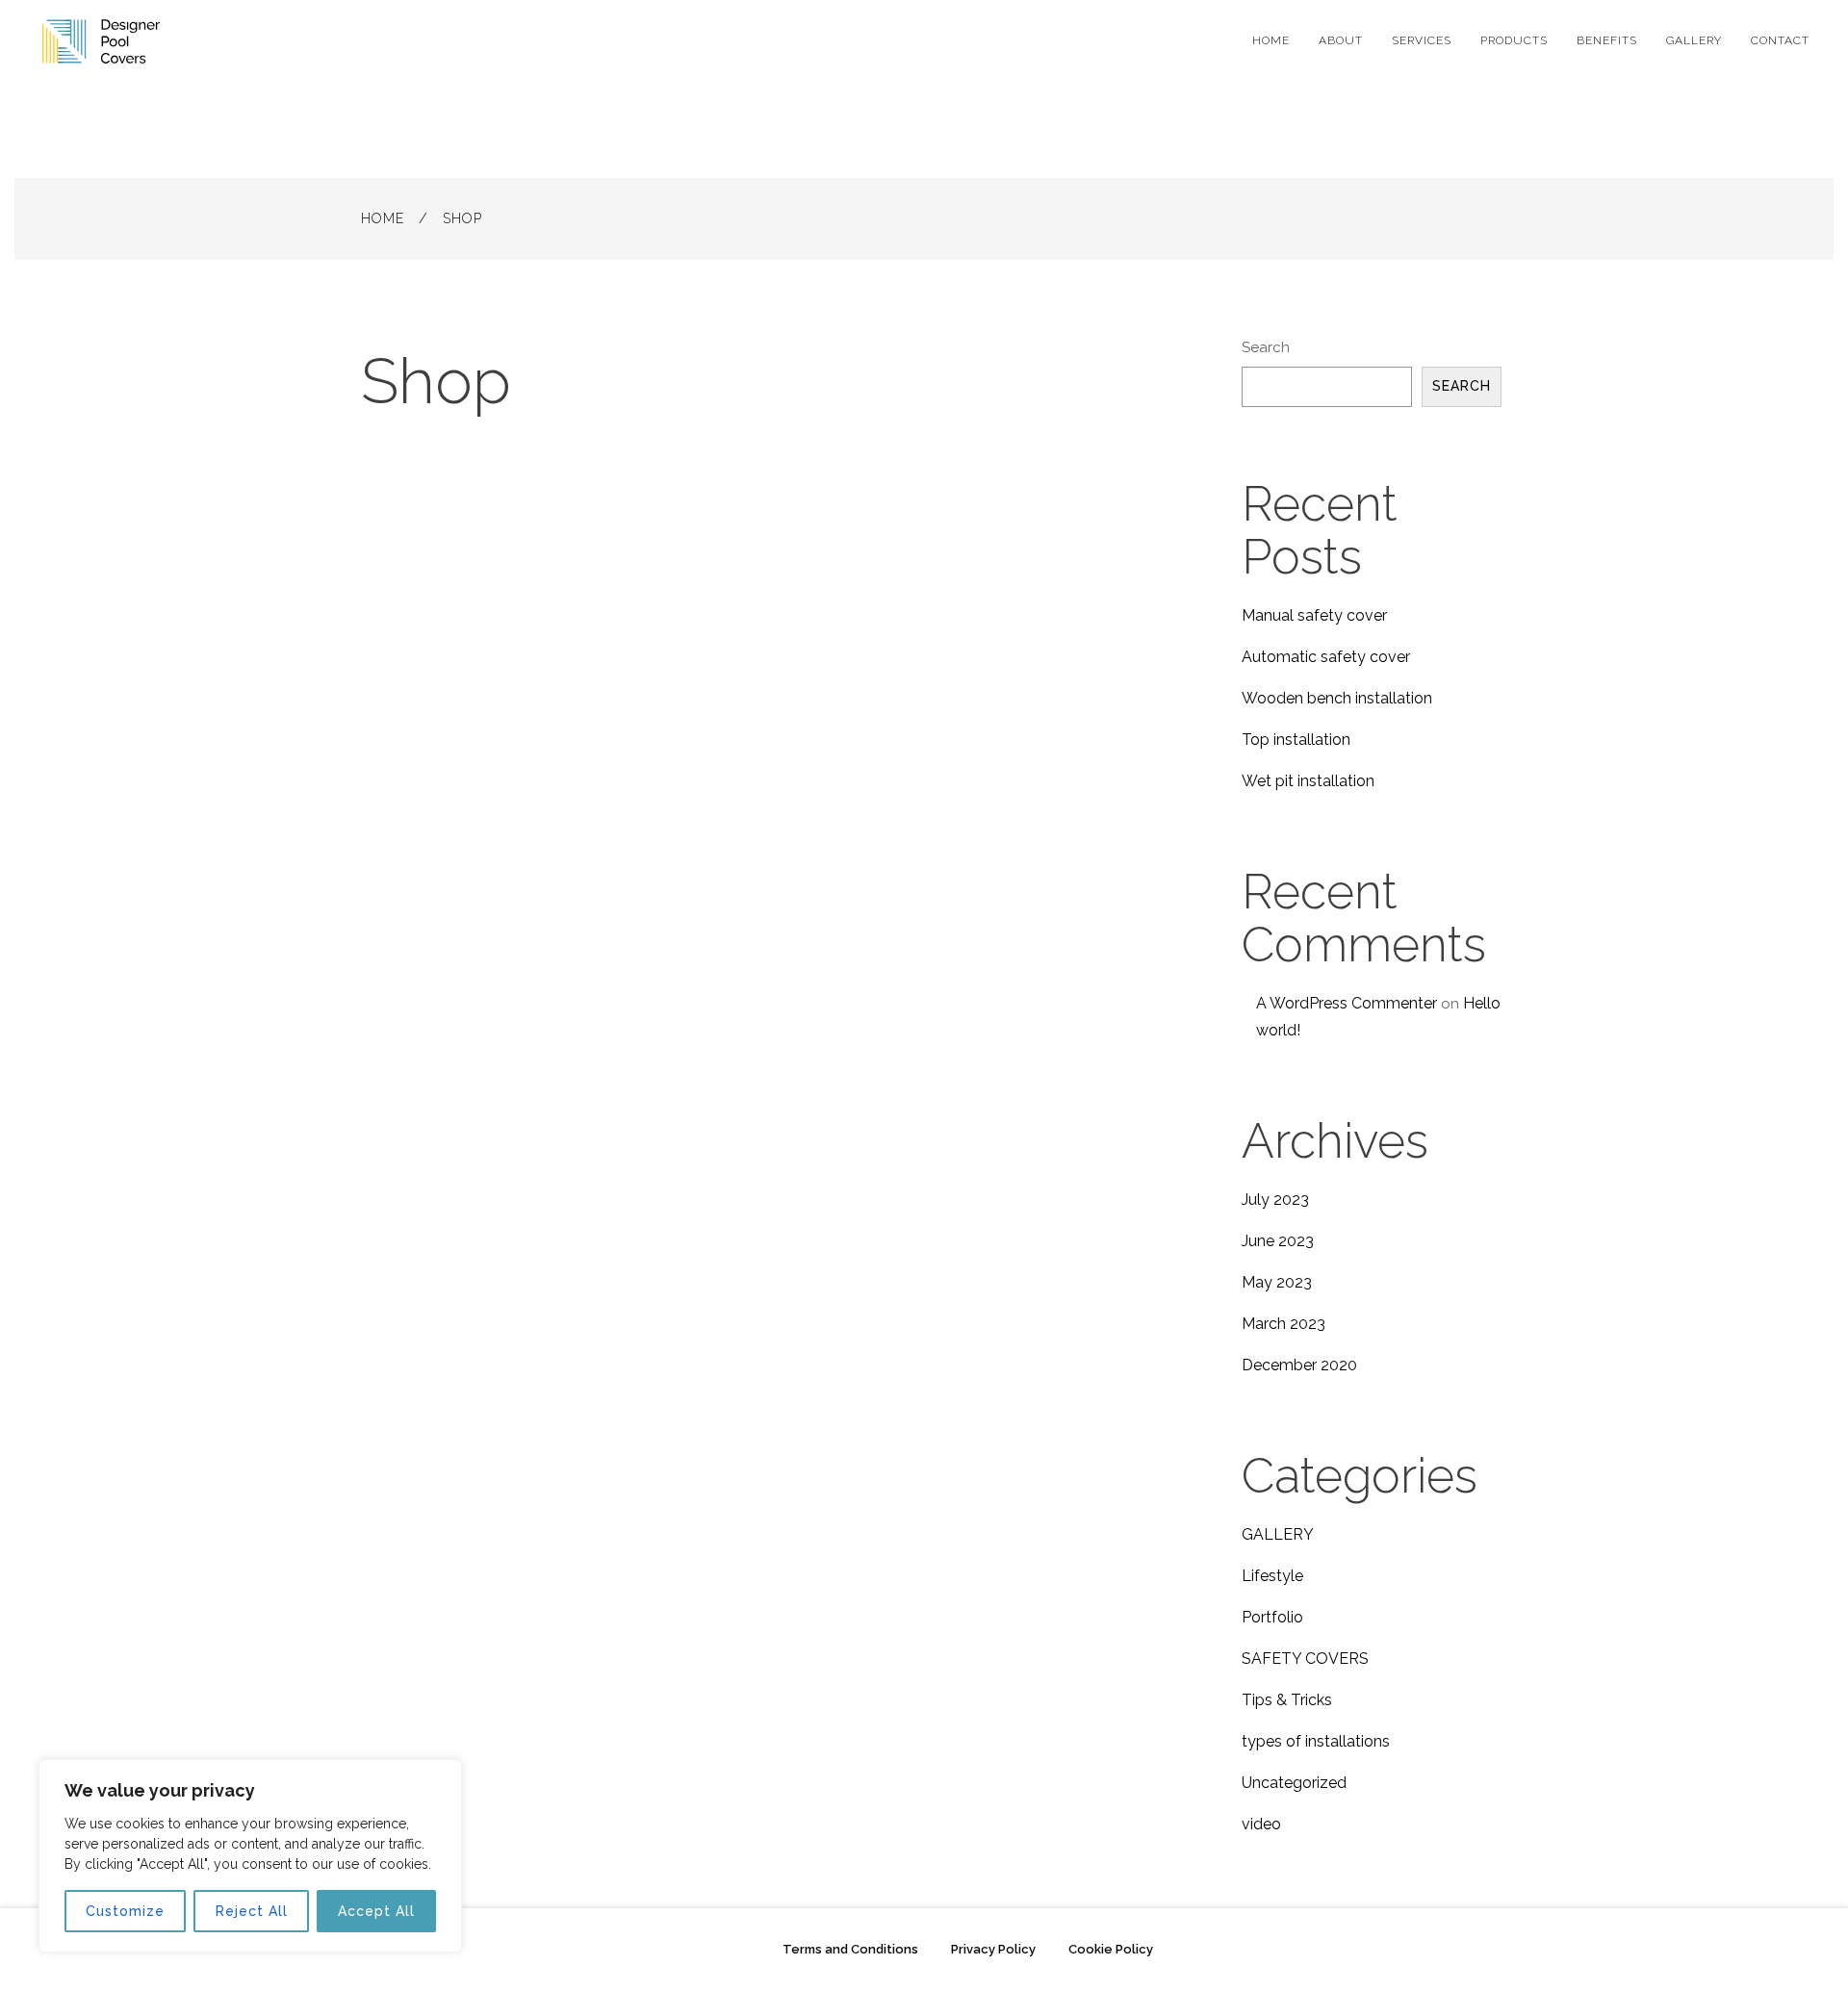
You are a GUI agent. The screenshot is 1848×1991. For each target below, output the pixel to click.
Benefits (1607, 40)
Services (1422, 40)
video (1261, 1824)
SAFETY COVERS (1305, 1659)
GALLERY (1278, 1534)
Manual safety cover (1314, 615)
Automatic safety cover (1326, 657)
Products (1514, 40)
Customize (125, 1911)
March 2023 (1283, 1324)
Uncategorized (1294, 1783)
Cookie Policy (1111, 1949)
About (1341, 40)
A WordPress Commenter (1347, 1003)
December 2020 (1299, 1365)
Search (1266, 347)
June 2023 (1278, 1241)
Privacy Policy (993, 1949)
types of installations (1316, 1741)
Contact (1780, 40)
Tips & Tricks (1287, 1700)
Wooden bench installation (1337, 698)
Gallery (1694, 40)
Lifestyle (1272, 1576)
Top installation (1296, 740)
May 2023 (1277, 1282)
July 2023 (1275, 1200)
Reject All (252, 1911)
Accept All (376, 1911)
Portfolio (1272, 1617)
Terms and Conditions (850, 1949)
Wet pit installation (1308, 781)
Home (1271, 40)
